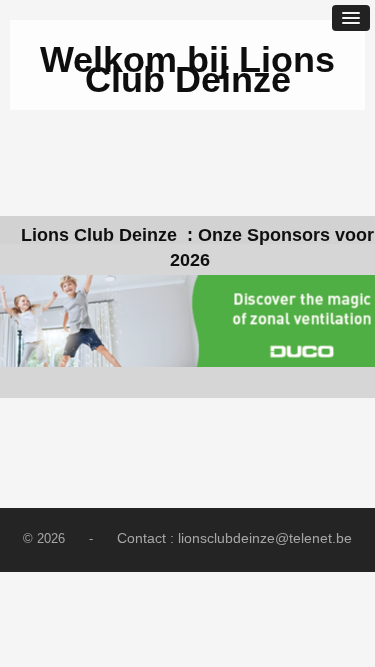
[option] (187, 321)
